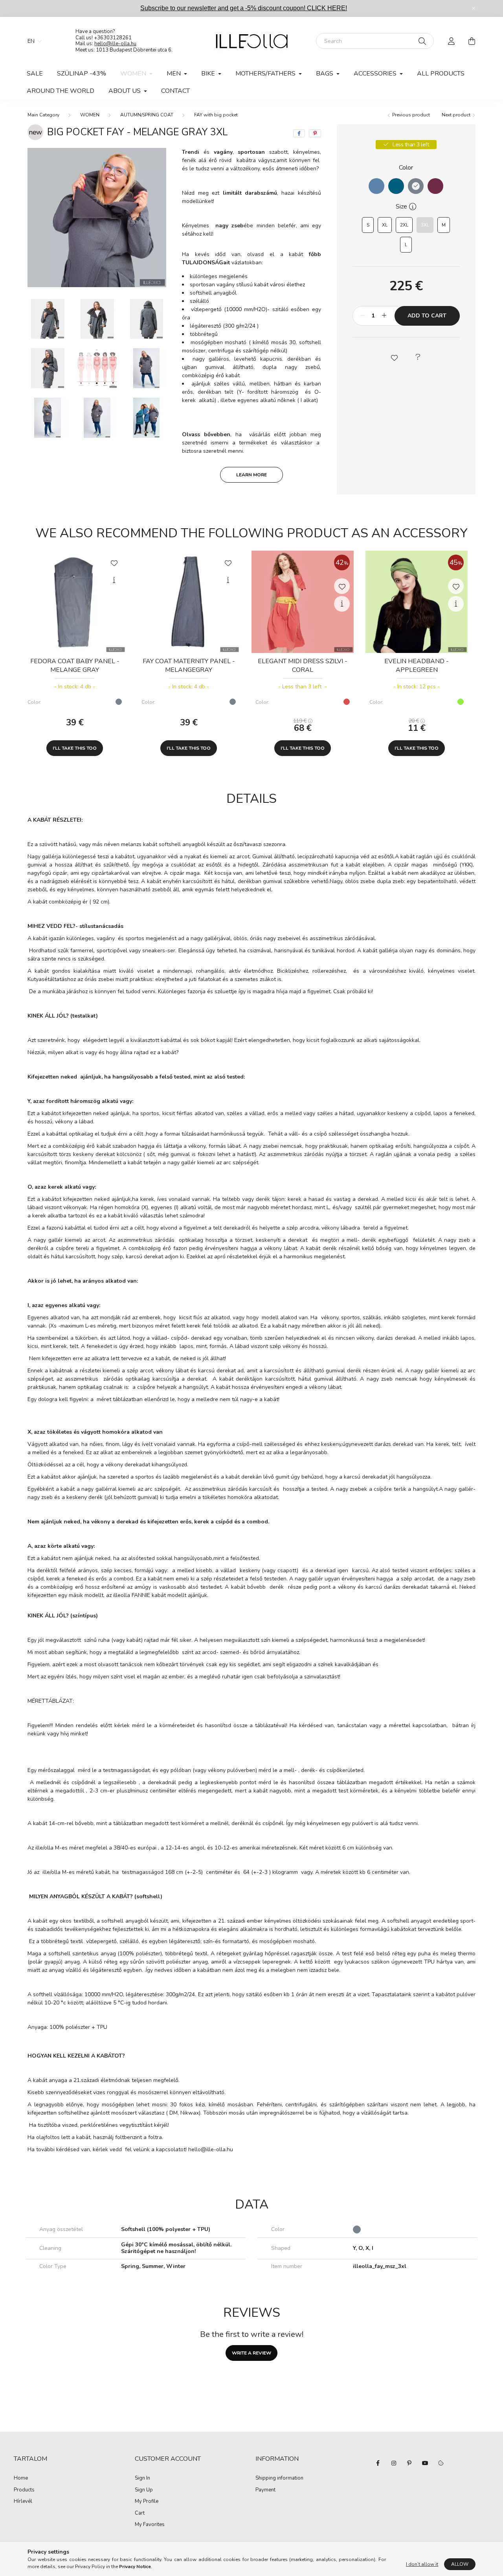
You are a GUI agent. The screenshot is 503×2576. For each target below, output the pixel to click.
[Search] (422, 41)
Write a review (251, 2353)
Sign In (142, 2478)
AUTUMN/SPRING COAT (147, 115)
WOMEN (90, 115)
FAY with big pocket (216, 115)
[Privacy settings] (441, 2463)
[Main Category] (43, 115)
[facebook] (299, 133)
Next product (457, 115)
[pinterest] (315, 133)
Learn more (251, 475)
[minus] (363, 316)
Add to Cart (427, 316)
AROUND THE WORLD (61, 91)
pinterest (409, 2463)
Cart (140, 2513)
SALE (35, 74)
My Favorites (150, 2525)
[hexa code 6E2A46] (435, 186)
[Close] (474, 8)
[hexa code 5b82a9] (376, 186)
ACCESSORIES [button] (376, 74)
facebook (378, 2463)
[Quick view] (114, 580)
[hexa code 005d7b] (396, 186)
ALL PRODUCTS (441, 74)
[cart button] (472, 41)
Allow (460, 2564)
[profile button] (451, 41)
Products (24, 2490)
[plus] (384, 316)
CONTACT (175, 91)
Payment (265, 2490)
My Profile (147, 2502)
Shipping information (279, 2478)
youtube (425, 2463)
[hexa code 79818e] (416, 186)
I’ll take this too (75, 748)
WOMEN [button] (134, 74)
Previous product (410, 115)
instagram (394, 2463)
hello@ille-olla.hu (115, 44)
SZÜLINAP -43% (82, 74)
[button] (394, 357)
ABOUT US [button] (125, 91)
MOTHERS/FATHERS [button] (266, 74)
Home (21, 2478)
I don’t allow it (422, 2564)
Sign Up (144, 2490)
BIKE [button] (209, 74)
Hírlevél (23, 2502)
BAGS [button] (325, 74)
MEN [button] (174, 74)
